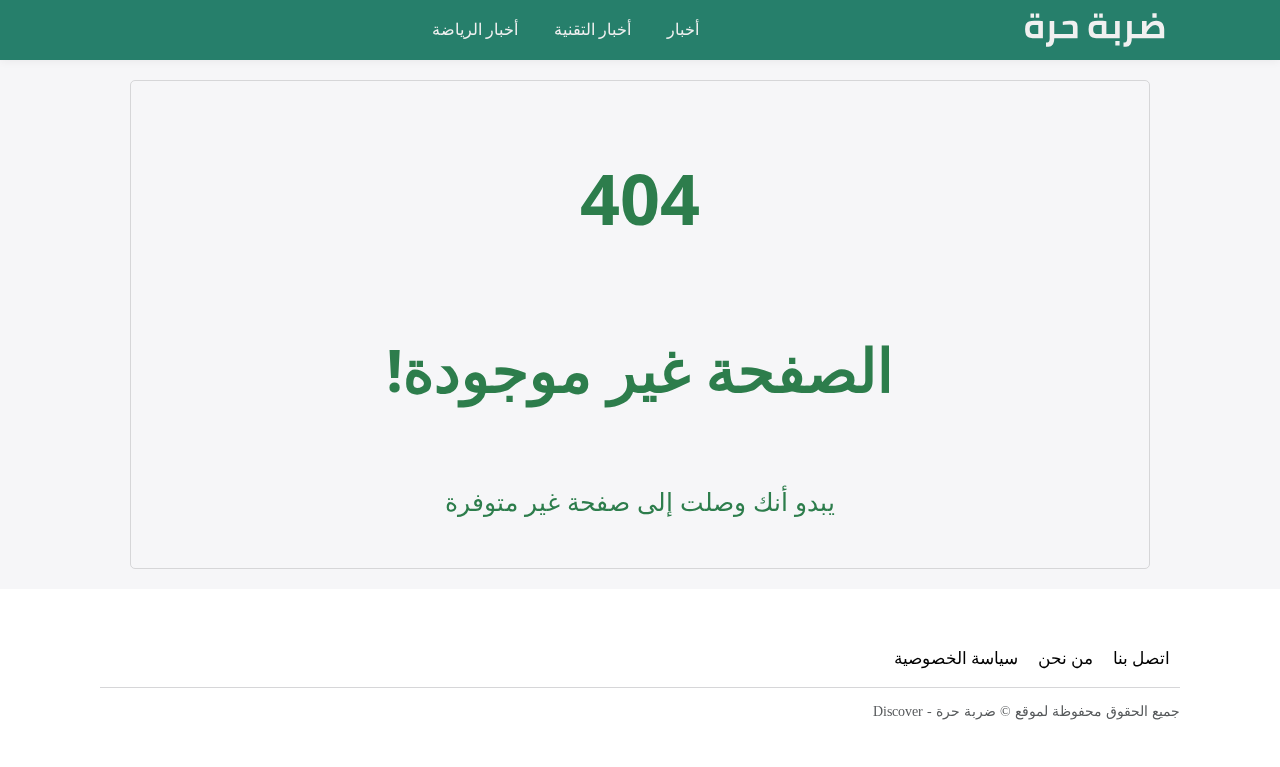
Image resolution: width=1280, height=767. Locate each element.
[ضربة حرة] (1095, 30)
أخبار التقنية (592, 29)
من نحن (1065, 657)
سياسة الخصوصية (956, 657)
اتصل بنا (1141, 657)
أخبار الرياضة (475, 29)
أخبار (683, 29)
